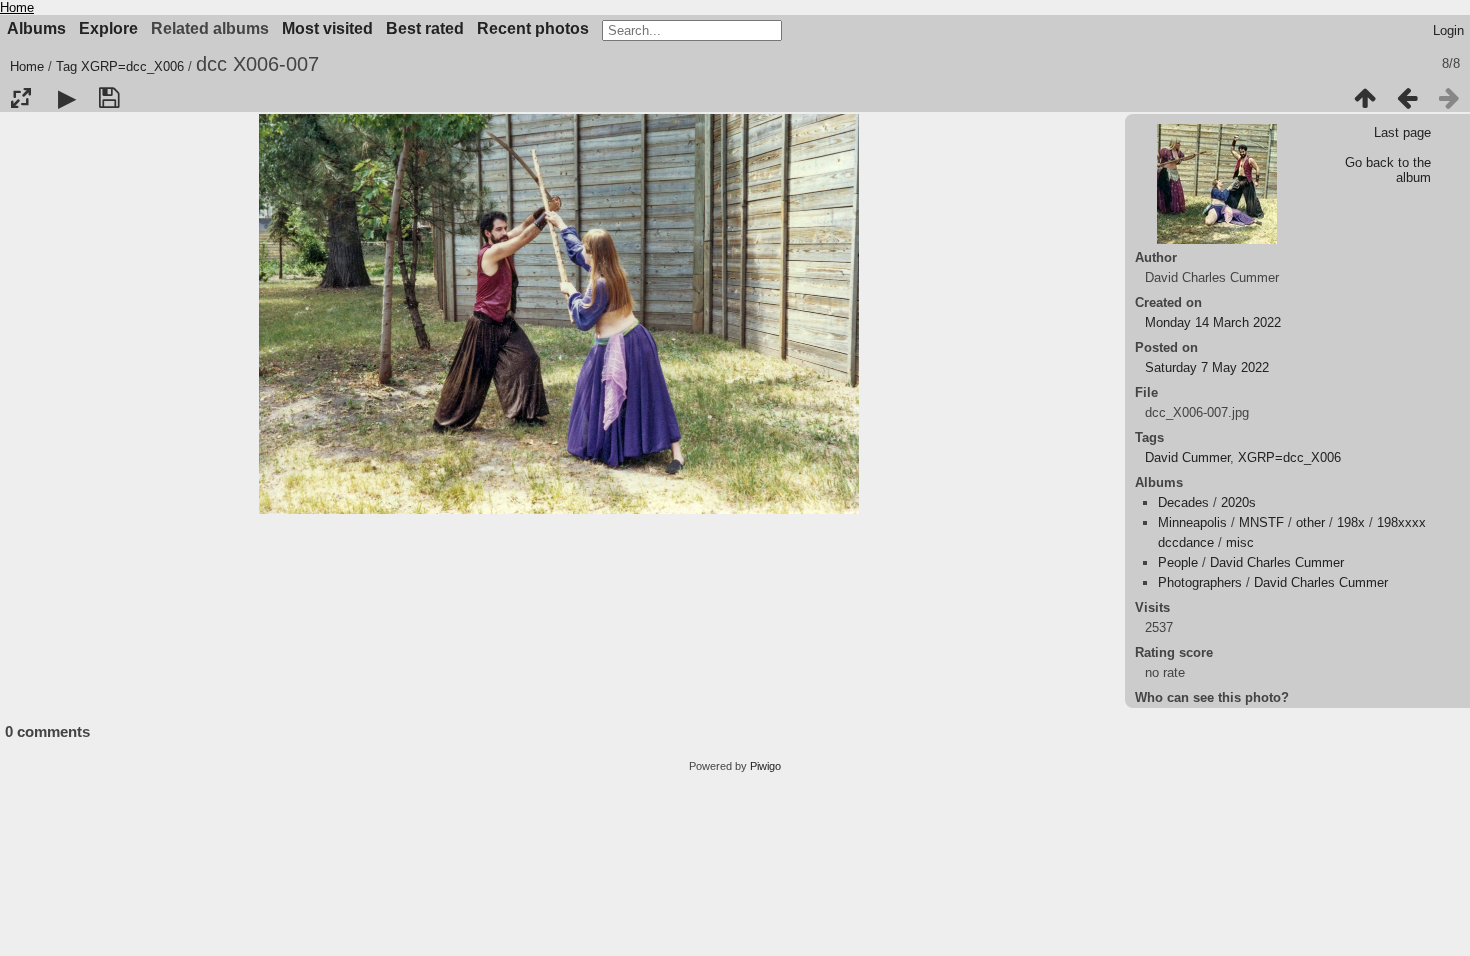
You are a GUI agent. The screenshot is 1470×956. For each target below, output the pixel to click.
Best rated (425, 28)
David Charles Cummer (1277, 562)
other (1310, 522)
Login (1448, 30)
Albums (36, 28)
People (1178, 562)
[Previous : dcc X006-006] (1407, 98)
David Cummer (1187, 457)
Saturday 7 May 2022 (1207, 367)
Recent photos (533, 28)
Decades (1183, 502)
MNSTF (1261, 522)
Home (17, 7)
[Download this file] (109, 98)
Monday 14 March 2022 (1213, 322)
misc (1240, 542)
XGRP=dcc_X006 (132, 66)
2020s (1238, 502)
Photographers (1200, 582)
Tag (66, 66)
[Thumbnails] (1365, 98)
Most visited (327, 28)
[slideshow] (67, 98)
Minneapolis (1192, 522)
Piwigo (765, 766)
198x (1351, 522)
